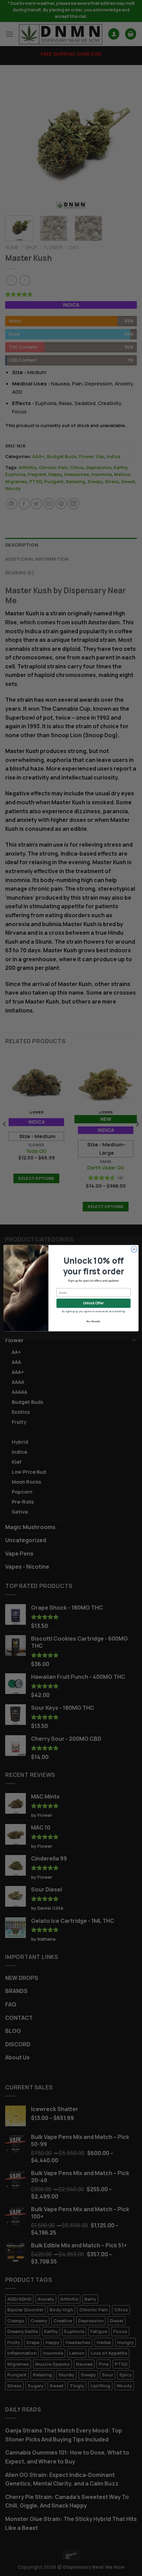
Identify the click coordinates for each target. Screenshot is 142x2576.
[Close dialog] (134, 1249)
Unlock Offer (93, 1303)
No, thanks (93, 1321)
